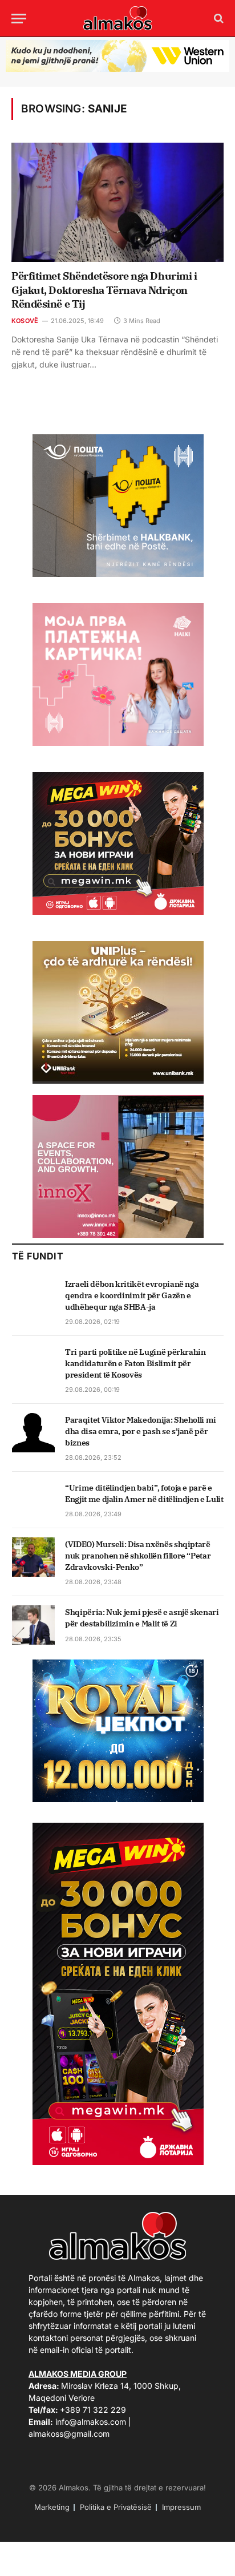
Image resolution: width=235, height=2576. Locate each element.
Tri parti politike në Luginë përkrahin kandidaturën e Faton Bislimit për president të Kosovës (135, 1363)
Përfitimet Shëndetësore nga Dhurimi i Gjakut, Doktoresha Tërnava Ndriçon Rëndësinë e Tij (104, 290)
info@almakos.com (91, 2422)
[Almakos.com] (117, 18)
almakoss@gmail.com (69, 2434)
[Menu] (19, 19)
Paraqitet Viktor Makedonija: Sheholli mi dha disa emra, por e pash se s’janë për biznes (141, 1431)
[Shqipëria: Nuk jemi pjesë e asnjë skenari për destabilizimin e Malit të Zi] (33, 1625)
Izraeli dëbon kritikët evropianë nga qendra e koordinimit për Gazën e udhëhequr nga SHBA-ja (132, 1295)
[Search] (218, 19)
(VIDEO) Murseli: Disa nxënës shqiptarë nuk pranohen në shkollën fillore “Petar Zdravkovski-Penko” (138, 1556)
